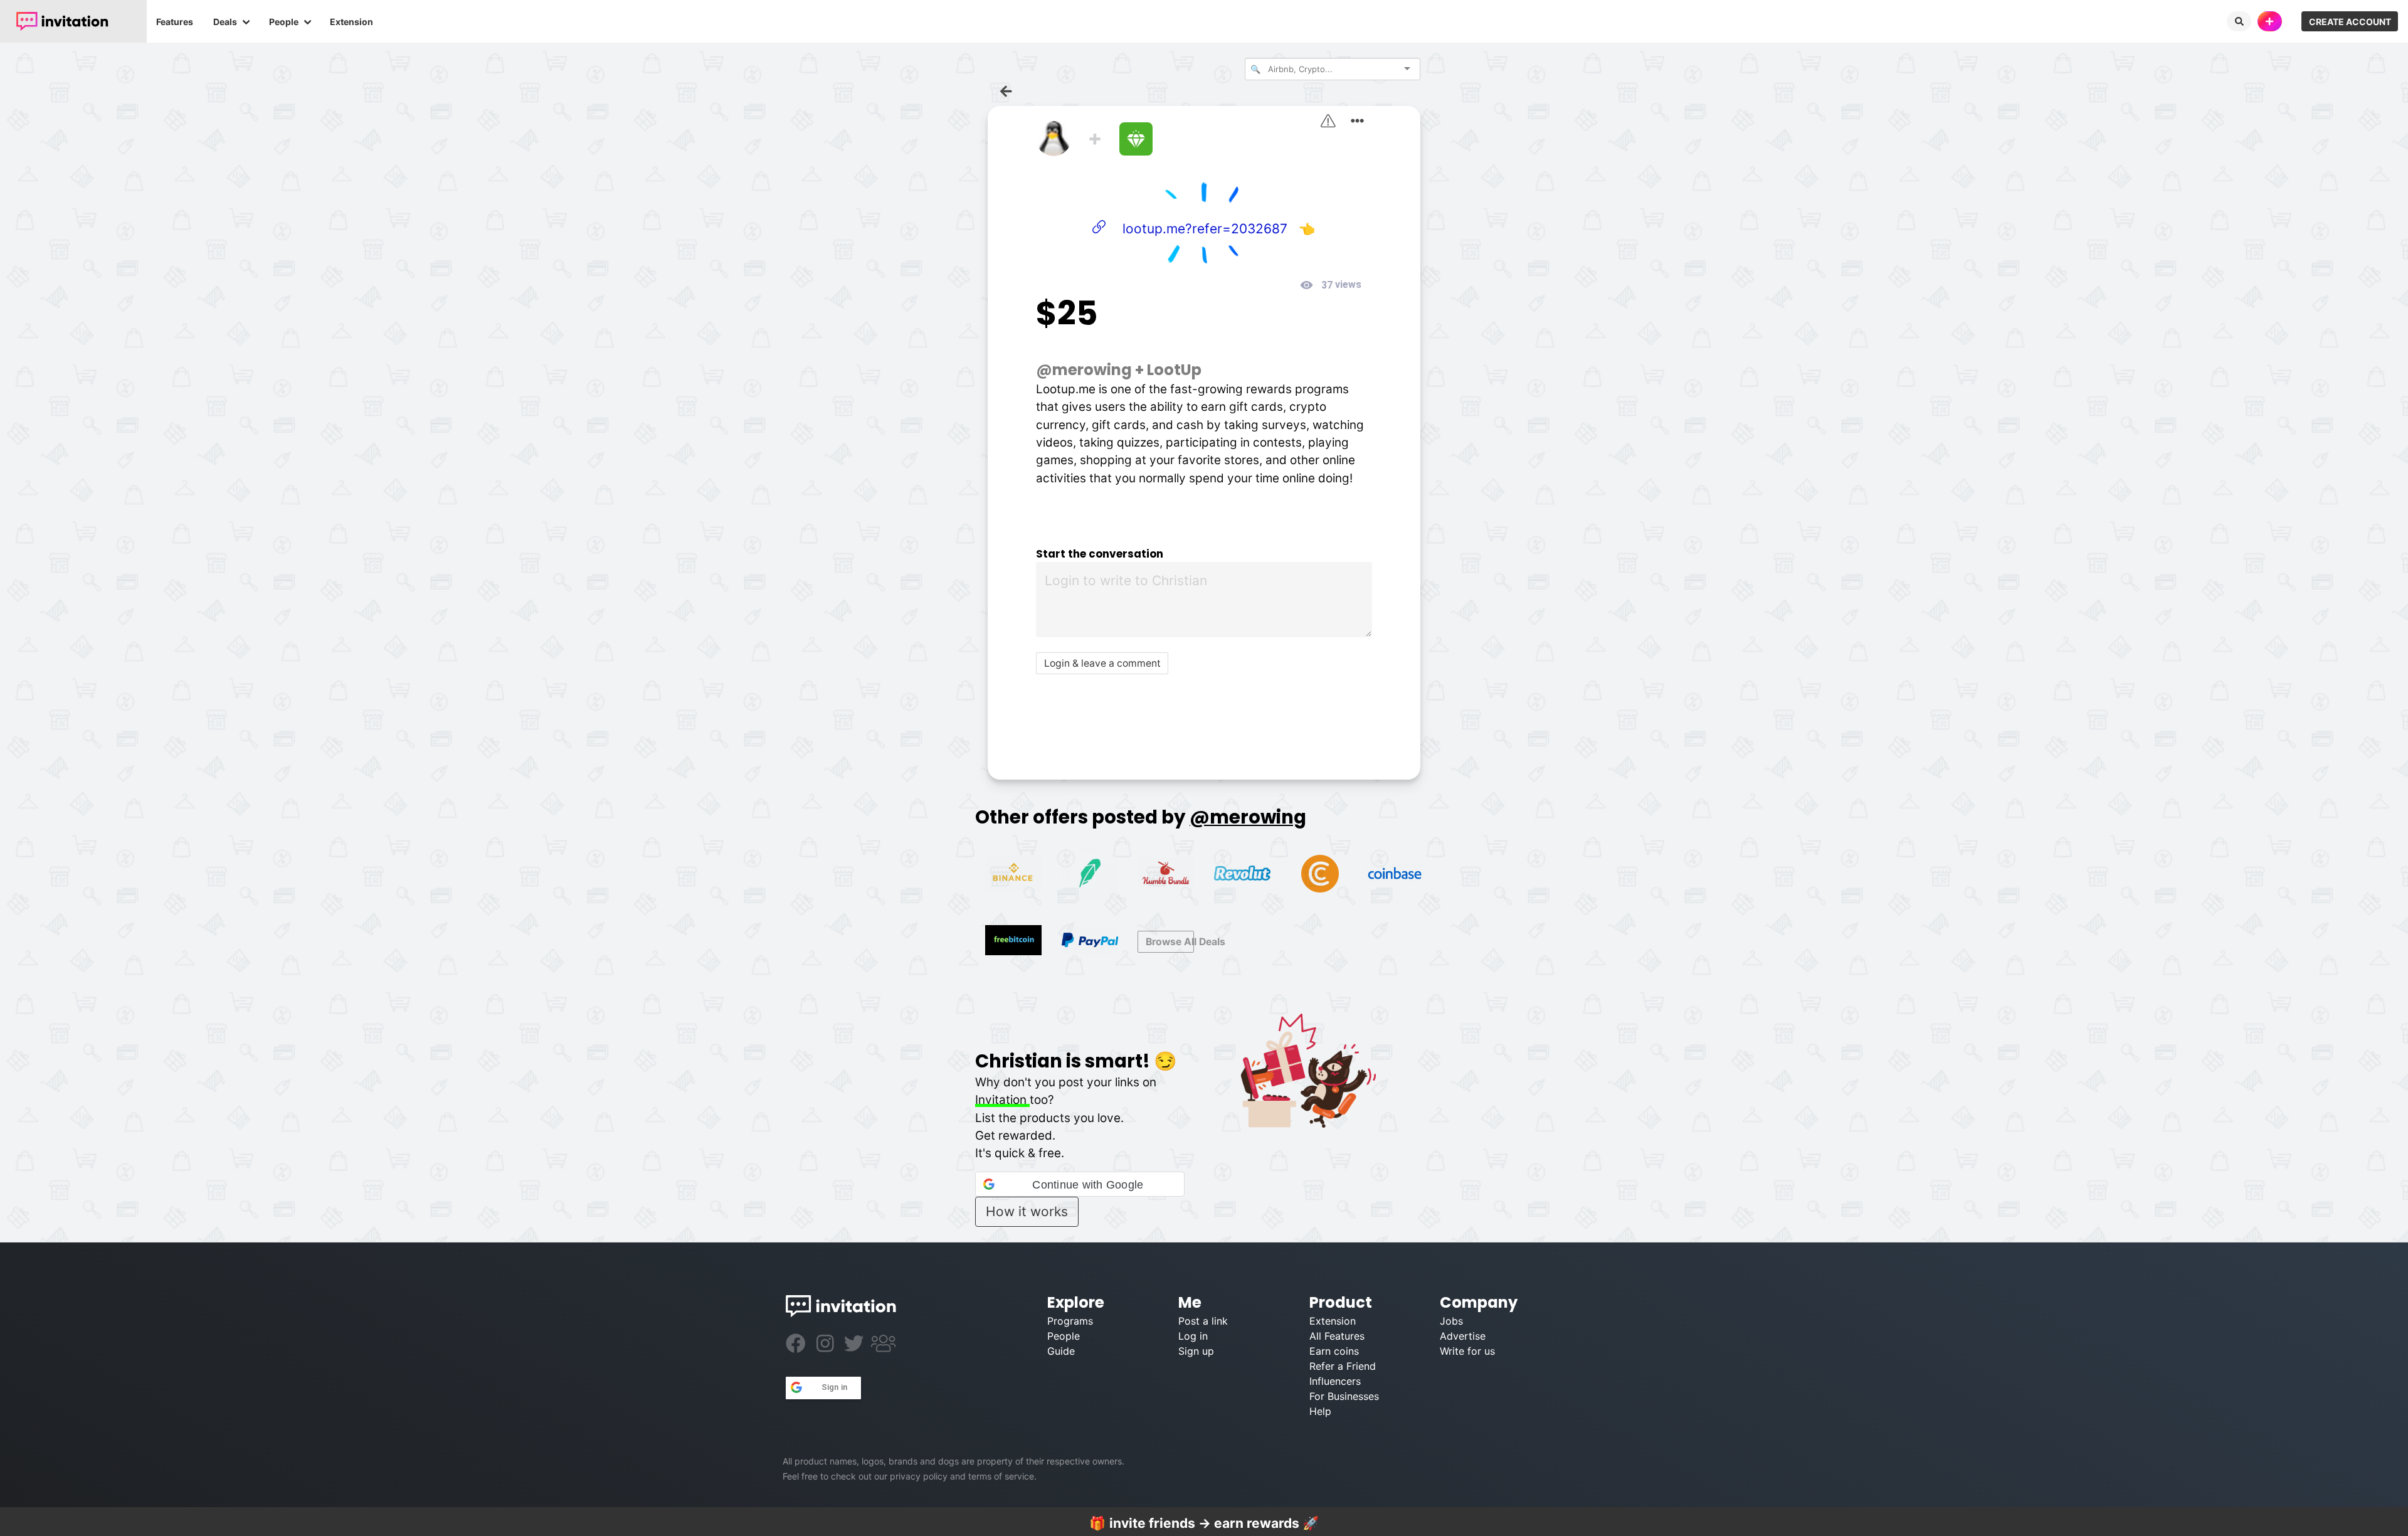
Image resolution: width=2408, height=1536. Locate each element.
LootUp (1174, 370)
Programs (1070, 1321)
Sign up (1196, 1351)
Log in (1193, 1336)
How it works (1027, 1211)
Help (1320, 1411)
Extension (351, 22)
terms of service (1001, 1476)
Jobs (1451, 1321)
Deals (225, 22)
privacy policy (919, 1476)
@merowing (1084, 370)
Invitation (1002, 1100)
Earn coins (1334, 1351)
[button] (1080, 1184)
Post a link (1203, 1321)
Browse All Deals (1170, 942)
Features (175, 22)
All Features (1337, 1336)
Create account (2350, 22)
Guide (1061, 1351)
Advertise (1463, 1336)
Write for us (1467, 1351)
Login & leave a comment (1102, 663)
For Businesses (1344, 1396)
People (284, 22)
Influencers (1335, 1381)
